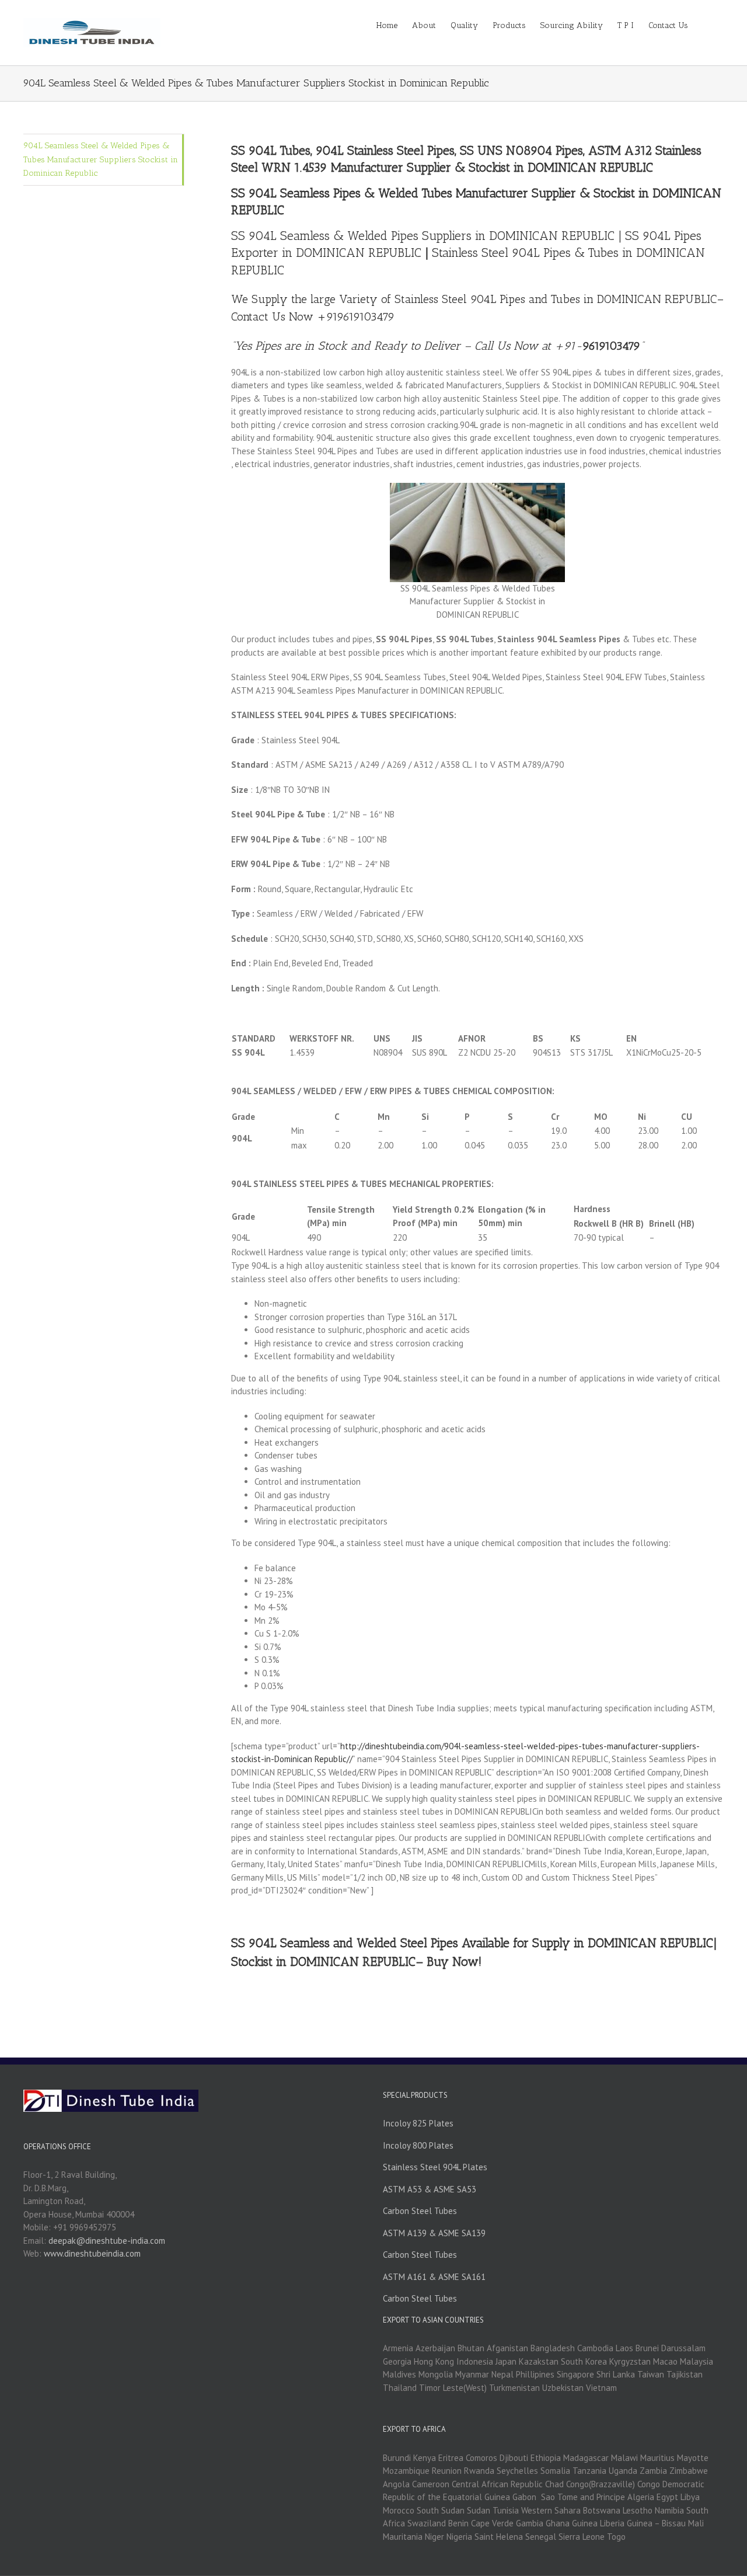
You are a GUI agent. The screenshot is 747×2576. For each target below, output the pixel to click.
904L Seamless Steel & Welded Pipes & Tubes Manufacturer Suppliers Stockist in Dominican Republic (101, 159)
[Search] (706, 25)
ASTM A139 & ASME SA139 (434, 2233)
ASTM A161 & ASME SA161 (434, 2277)
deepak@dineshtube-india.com (107, 2241)
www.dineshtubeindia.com (92, 2253)
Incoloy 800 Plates (418, 2145)
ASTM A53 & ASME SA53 (430, 2189)
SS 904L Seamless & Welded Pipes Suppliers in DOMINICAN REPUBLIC (423, 236)
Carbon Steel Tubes (420, 2211)
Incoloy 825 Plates (418, 2123)
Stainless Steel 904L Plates (435, 2167)
